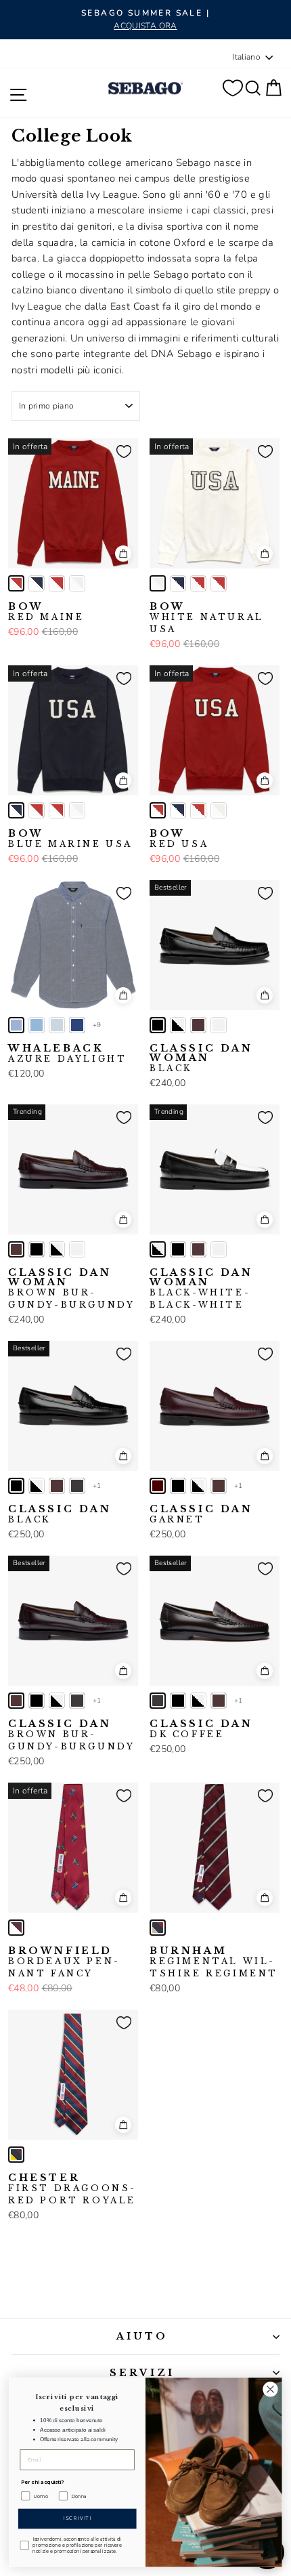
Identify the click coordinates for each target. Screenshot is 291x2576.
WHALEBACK (67, 1054)
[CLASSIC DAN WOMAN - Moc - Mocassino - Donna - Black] (158, 1025)
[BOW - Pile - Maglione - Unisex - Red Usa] (57, 583)
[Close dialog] (271, 2389)
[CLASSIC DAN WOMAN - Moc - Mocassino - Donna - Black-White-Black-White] (178, 1025)
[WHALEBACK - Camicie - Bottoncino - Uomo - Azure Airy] (37, 1025)
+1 (97, 1486)
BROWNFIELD (63, 1962)
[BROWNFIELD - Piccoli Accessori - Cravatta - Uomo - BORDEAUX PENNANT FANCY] (16, 1928)
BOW (46, 612)
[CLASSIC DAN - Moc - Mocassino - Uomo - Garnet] (158, 1486)
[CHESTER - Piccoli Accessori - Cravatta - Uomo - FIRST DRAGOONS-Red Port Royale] (16, 2155)
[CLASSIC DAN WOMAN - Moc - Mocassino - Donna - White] (219, 1025)
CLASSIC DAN (60, 1514)
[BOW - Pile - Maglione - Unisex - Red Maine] (16, 583)
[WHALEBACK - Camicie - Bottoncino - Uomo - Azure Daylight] (16, 1025)
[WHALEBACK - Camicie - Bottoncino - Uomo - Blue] (77, 1025)
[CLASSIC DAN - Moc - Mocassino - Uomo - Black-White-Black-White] (37, 1486)
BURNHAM (214, 1962)
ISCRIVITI (77, 2519)
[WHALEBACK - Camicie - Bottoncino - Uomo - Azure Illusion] (57, 1025)
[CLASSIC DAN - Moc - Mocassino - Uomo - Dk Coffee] (77, 1486)
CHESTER (72, 2189)
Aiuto (142, 2336)
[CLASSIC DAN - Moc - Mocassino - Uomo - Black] (16, 1486)
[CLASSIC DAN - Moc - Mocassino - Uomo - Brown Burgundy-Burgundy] (57, 1486)
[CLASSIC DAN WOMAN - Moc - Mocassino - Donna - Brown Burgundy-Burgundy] (198, 1025)
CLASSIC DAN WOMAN (201, 1058)
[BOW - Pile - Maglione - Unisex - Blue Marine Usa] (37, 583)
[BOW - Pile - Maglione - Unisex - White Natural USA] (77, 583)
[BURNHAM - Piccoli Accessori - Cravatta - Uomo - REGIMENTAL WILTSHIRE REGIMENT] (158, 1928)
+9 (97, 1025)
